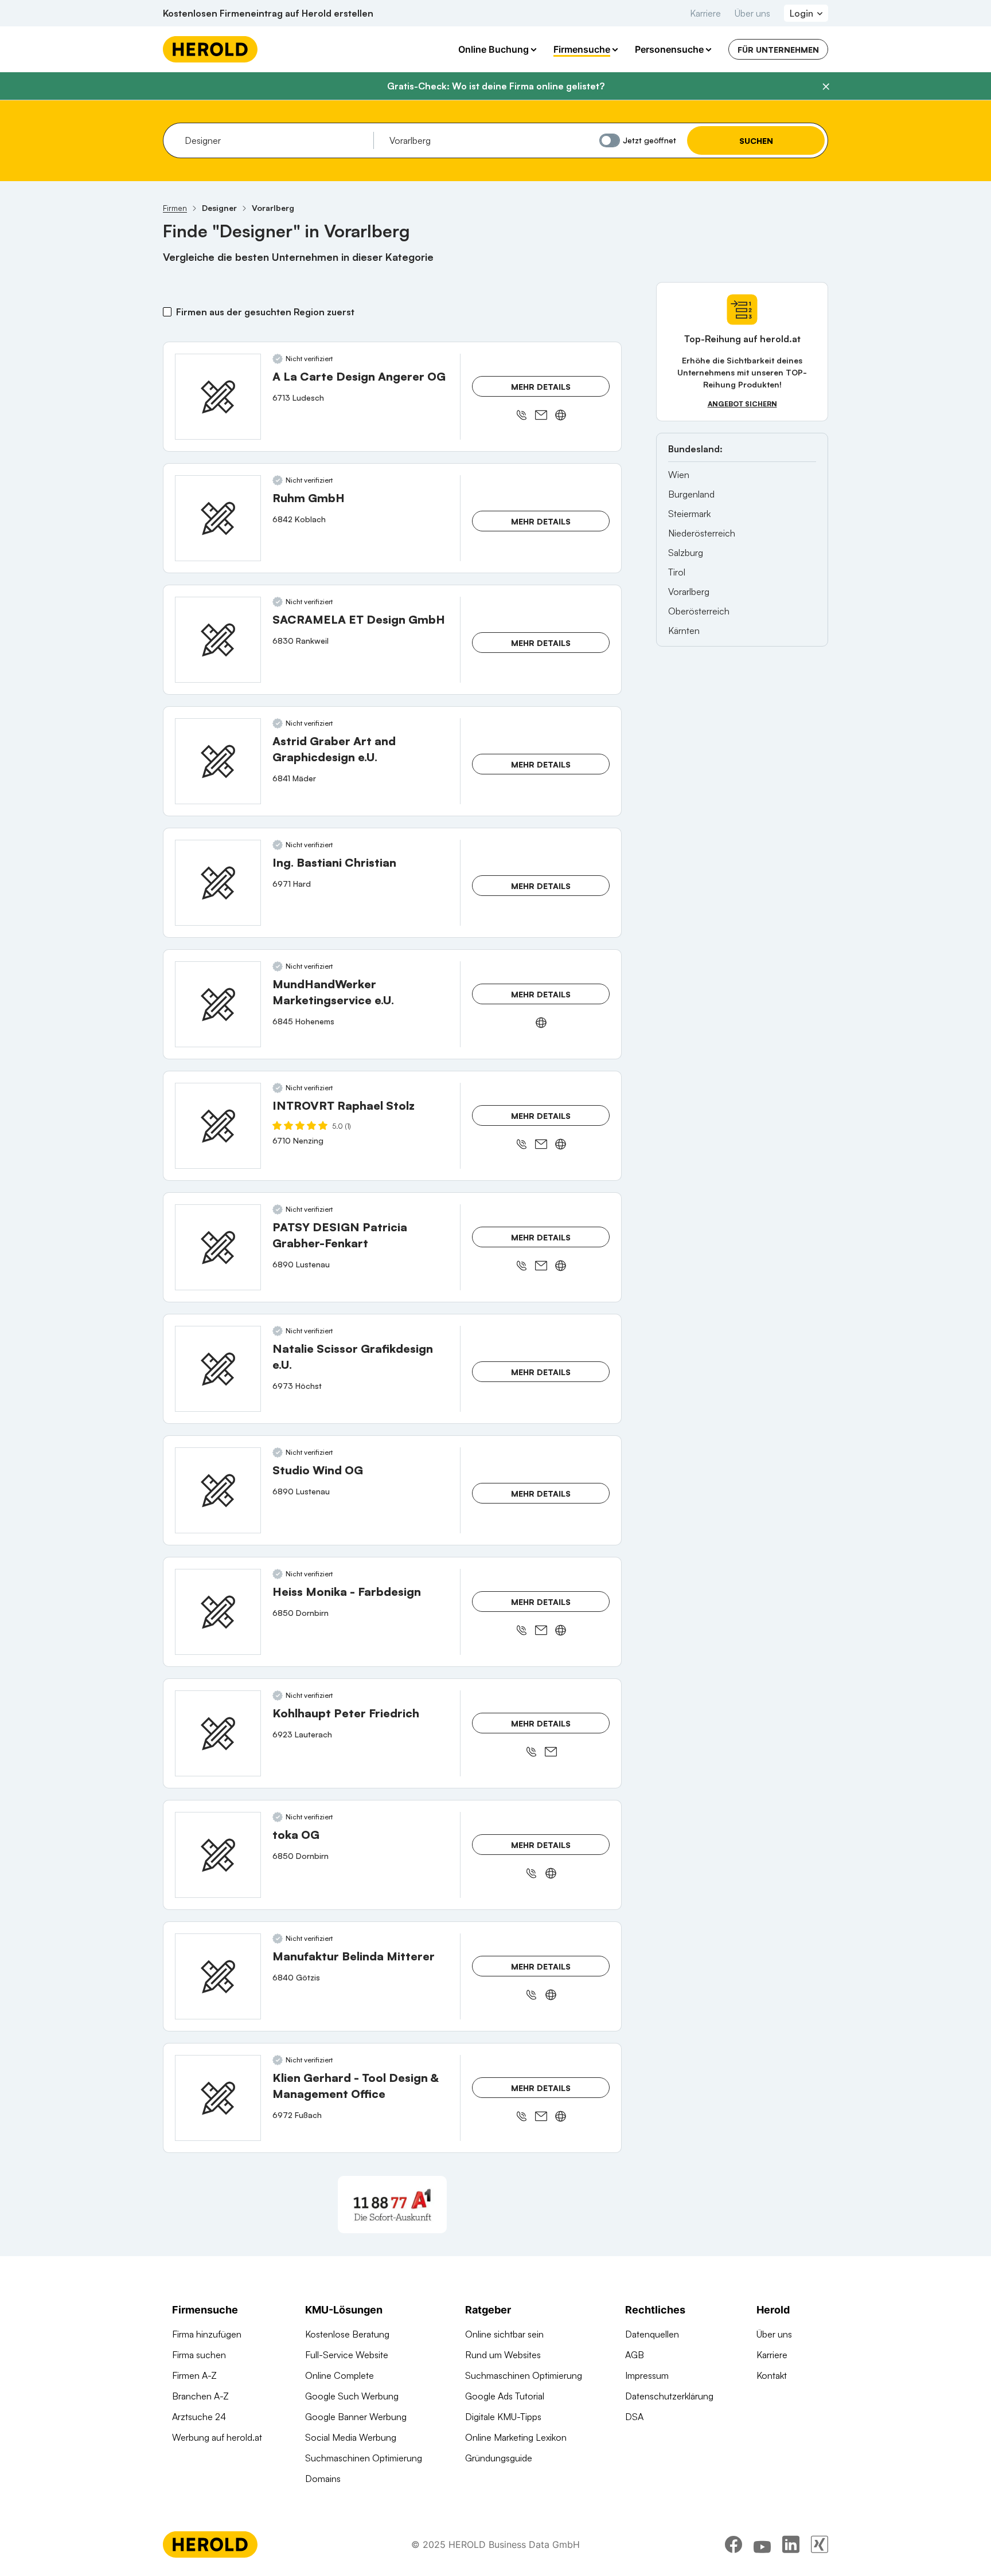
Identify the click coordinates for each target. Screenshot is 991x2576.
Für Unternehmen (778, 50)
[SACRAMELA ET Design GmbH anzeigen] (218, 640)
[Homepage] (210, 49)
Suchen (756, 141)
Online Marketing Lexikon (516, 2437)
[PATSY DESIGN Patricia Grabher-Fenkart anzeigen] (218, 1247)
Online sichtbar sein (504, 2334)
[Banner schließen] (826, 87)
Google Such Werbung (352, 2396)
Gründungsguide (499, 2458)
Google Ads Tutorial (505, 2396)
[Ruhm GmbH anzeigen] (218, 518)
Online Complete (340, 2375)
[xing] (820, 2544)
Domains (323, 2479)
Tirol (677, 572)
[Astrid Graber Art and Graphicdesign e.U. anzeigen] (218, 761)
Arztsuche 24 (199, 2417)
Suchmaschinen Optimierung (364, 2458)
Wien (679, 475)
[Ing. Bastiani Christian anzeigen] (218, 883)
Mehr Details (541, 387)
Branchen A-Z (200, 2396)
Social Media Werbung (351, 2437)
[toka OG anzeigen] (218, 1855)
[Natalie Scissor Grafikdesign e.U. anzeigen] (218, 1369)
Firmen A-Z (194, 2375)
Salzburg (686, 553)
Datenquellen (652, 2334)
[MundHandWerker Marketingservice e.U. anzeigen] (218, 1004)
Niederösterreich (702, 533)
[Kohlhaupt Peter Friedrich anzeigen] (218, 1733)
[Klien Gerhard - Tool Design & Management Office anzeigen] (218, 2098)
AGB (635, 2355)
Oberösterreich (699, 611)
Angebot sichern (742, 404)
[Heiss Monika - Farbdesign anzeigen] (218, 1612)
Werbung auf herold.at (217, 2437)
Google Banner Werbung (356, 2417)
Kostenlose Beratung (347, 2334)
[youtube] (762, 2544)
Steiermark (689, 514)
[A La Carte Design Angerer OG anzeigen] (218, 397)
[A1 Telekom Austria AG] (392, 2205)
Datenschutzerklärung (669, 2396)
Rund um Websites (503, 2355)
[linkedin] (791, 2544)
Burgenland (691, 494)
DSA (634, 2417)
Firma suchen (199, 2355)
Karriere (705, 13)
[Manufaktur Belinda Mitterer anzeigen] (218, 1976)
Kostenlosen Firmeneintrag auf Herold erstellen (268, 13)
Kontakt (772, 2375)
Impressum (647, 2375)
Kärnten (684, 631)
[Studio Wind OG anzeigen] (218, 1490)
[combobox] (275, 140)
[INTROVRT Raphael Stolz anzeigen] (218, 1126)
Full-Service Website (347, 2355)
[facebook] (734, 2544)
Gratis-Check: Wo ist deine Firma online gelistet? (496, 86)
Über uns (752, 13)
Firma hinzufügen (207, 2334)
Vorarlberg (689, 592)
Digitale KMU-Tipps (503, 2417)
